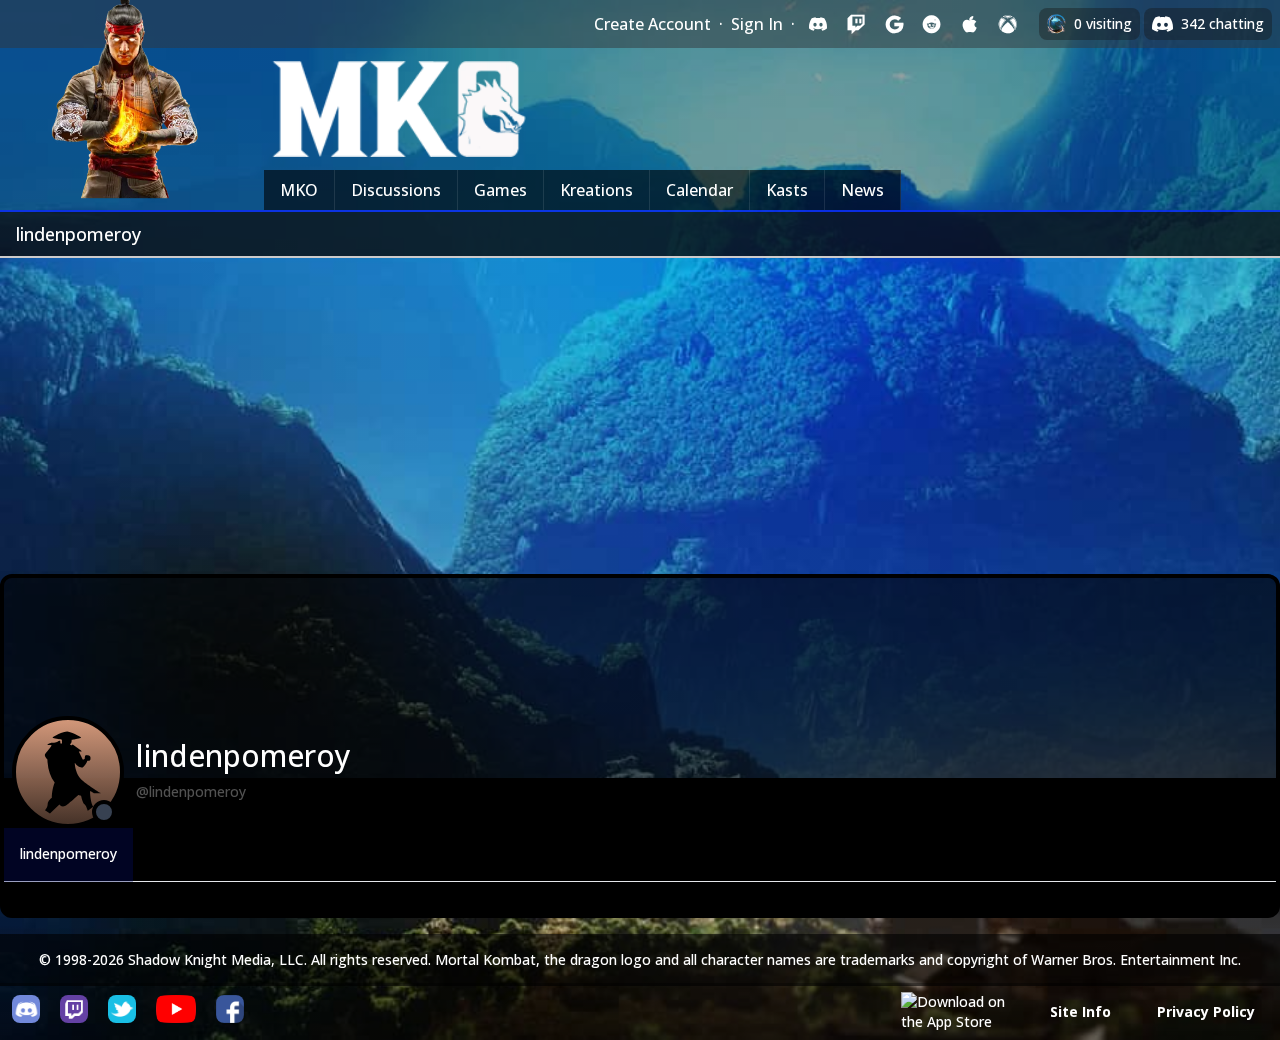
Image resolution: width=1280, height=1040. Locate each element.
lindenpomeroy (68, 853)
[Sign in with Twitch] (856, 24)
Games (500, 190)
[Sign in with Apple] (970, 24)
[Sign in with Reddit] (932, 24)
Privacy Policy (1206, 1011)
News (862, 190)
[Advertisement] (640, 408)
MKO (299, 190)
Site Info (1080, 1011)
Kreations (596, 190)
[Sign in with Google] (894, 24)
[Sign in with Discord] (818, 24)
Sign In (757, 24)
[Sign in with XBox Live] (1008, 24)
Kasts (787, 190)
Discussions (396, 190)
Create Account (652, 24)
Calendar (699, 190)
